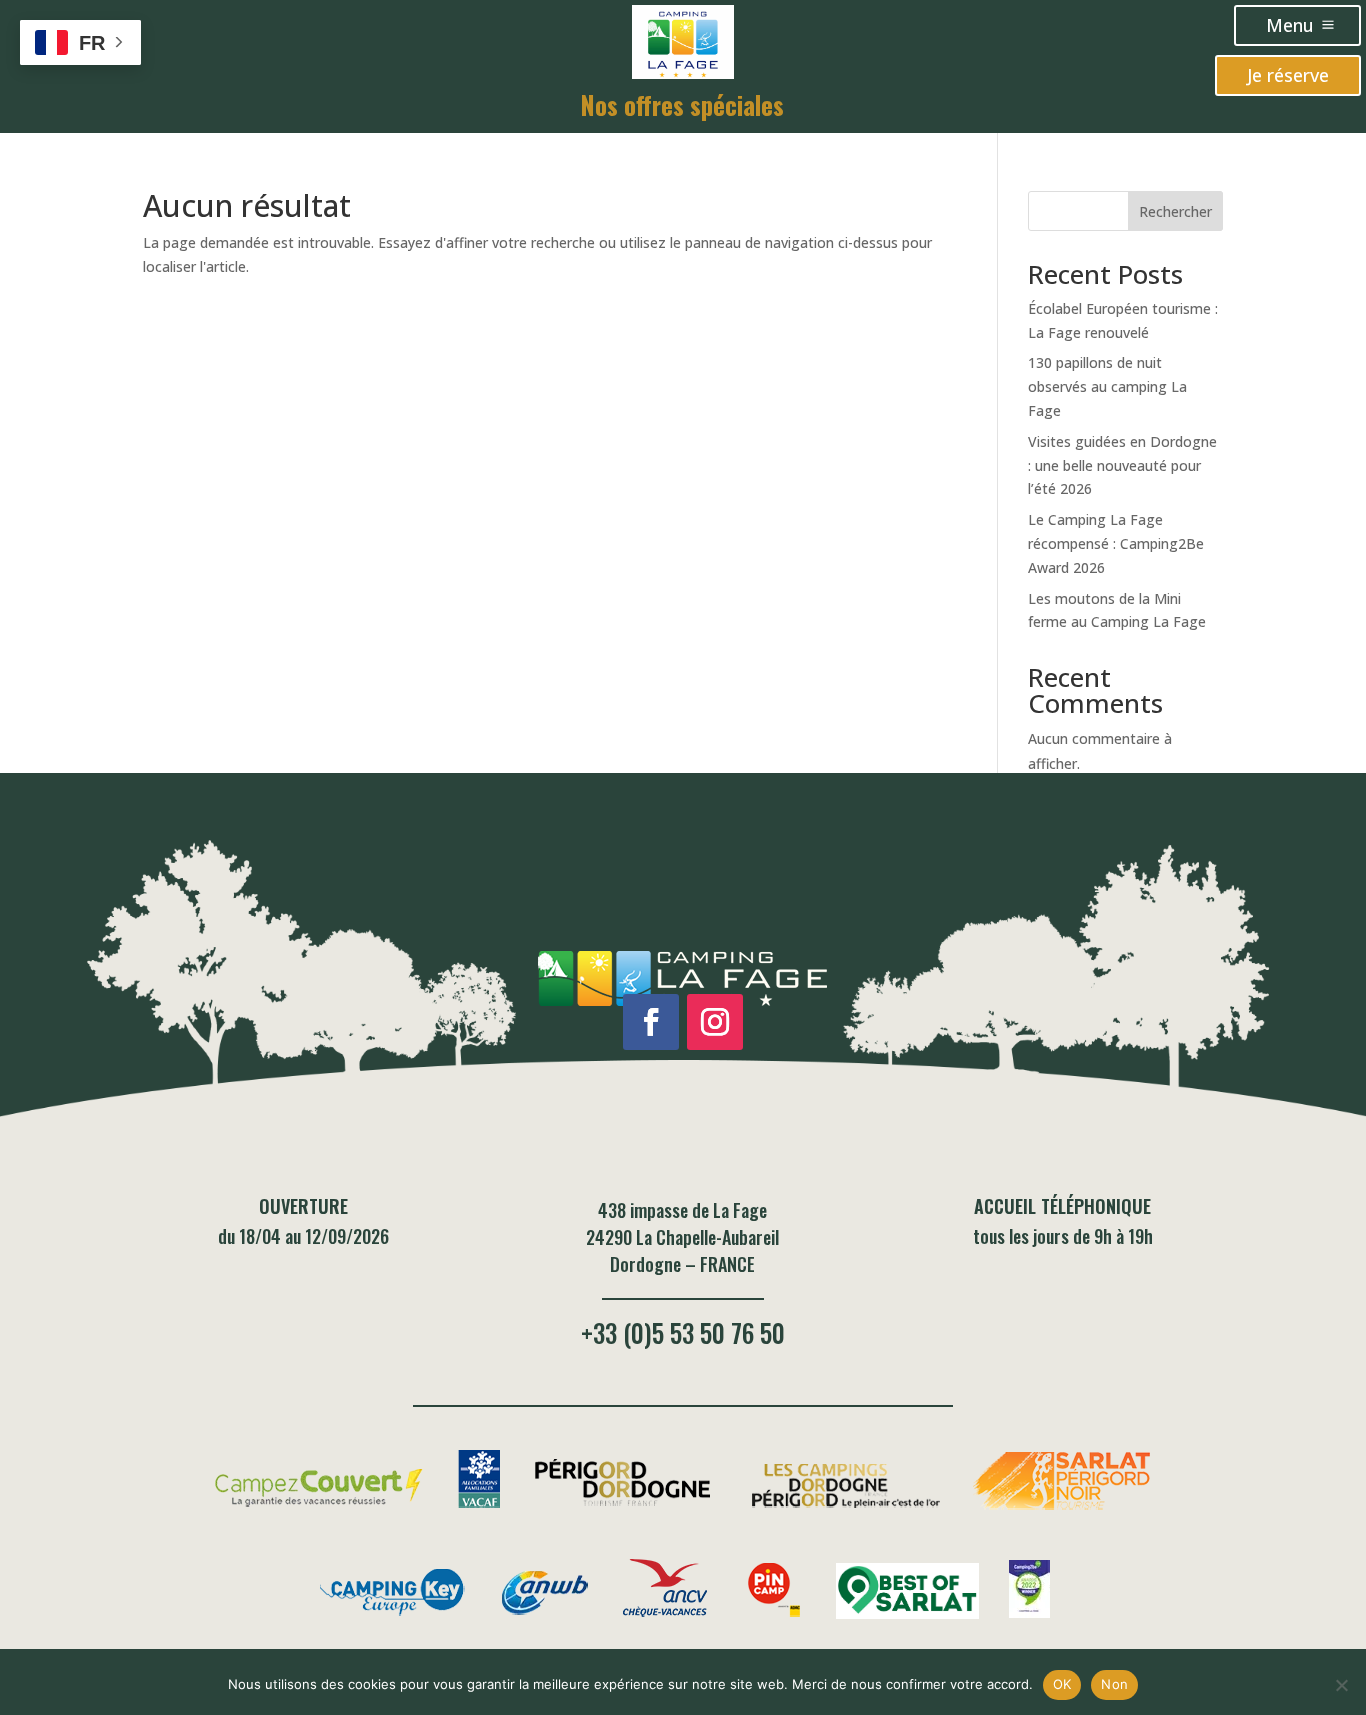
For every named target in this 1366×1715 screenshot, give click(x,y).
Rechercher (1175, 211)
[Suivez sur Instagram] (715, 1022)
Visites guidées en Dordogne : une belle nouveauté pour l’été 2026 (1122, 465)
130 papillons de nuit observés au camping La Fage (1107, 386)
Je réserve (1288, 75)
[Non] (1341, 1685)
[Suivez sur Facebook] (651, 1022)
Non (1114, 1684)
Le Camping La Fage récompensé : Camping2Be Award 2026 (1116, 543)
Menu (1290, 25)
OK (1062, 1684)
